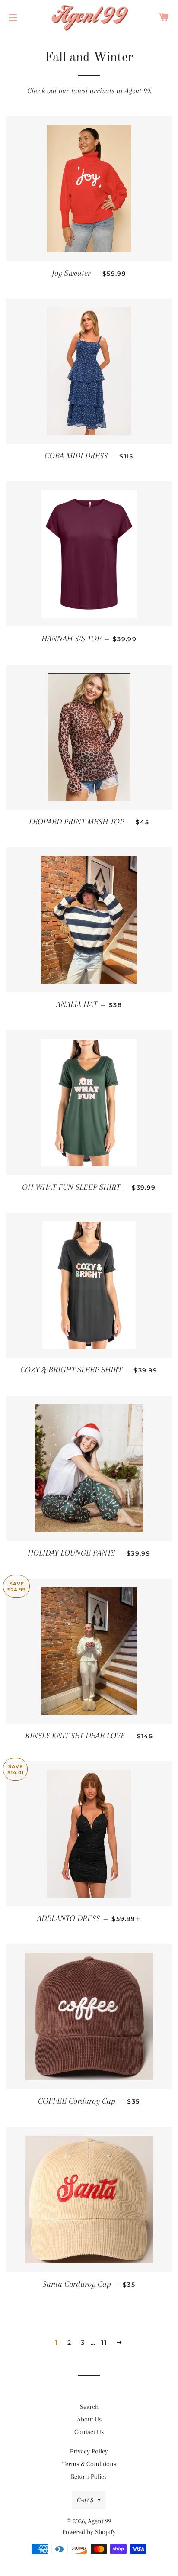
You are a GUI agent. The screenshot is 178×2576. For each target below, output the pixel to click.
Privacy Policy (89, 2451)
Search (89, 2407)
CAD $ (85, 2500)
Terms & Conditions (89, 2464)
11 (104, 2343)
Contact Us (89, 2432)
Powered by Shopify (89, 2532)
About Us (89, 2419)
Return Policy (89, 2476)
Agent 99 (99, 2521)
